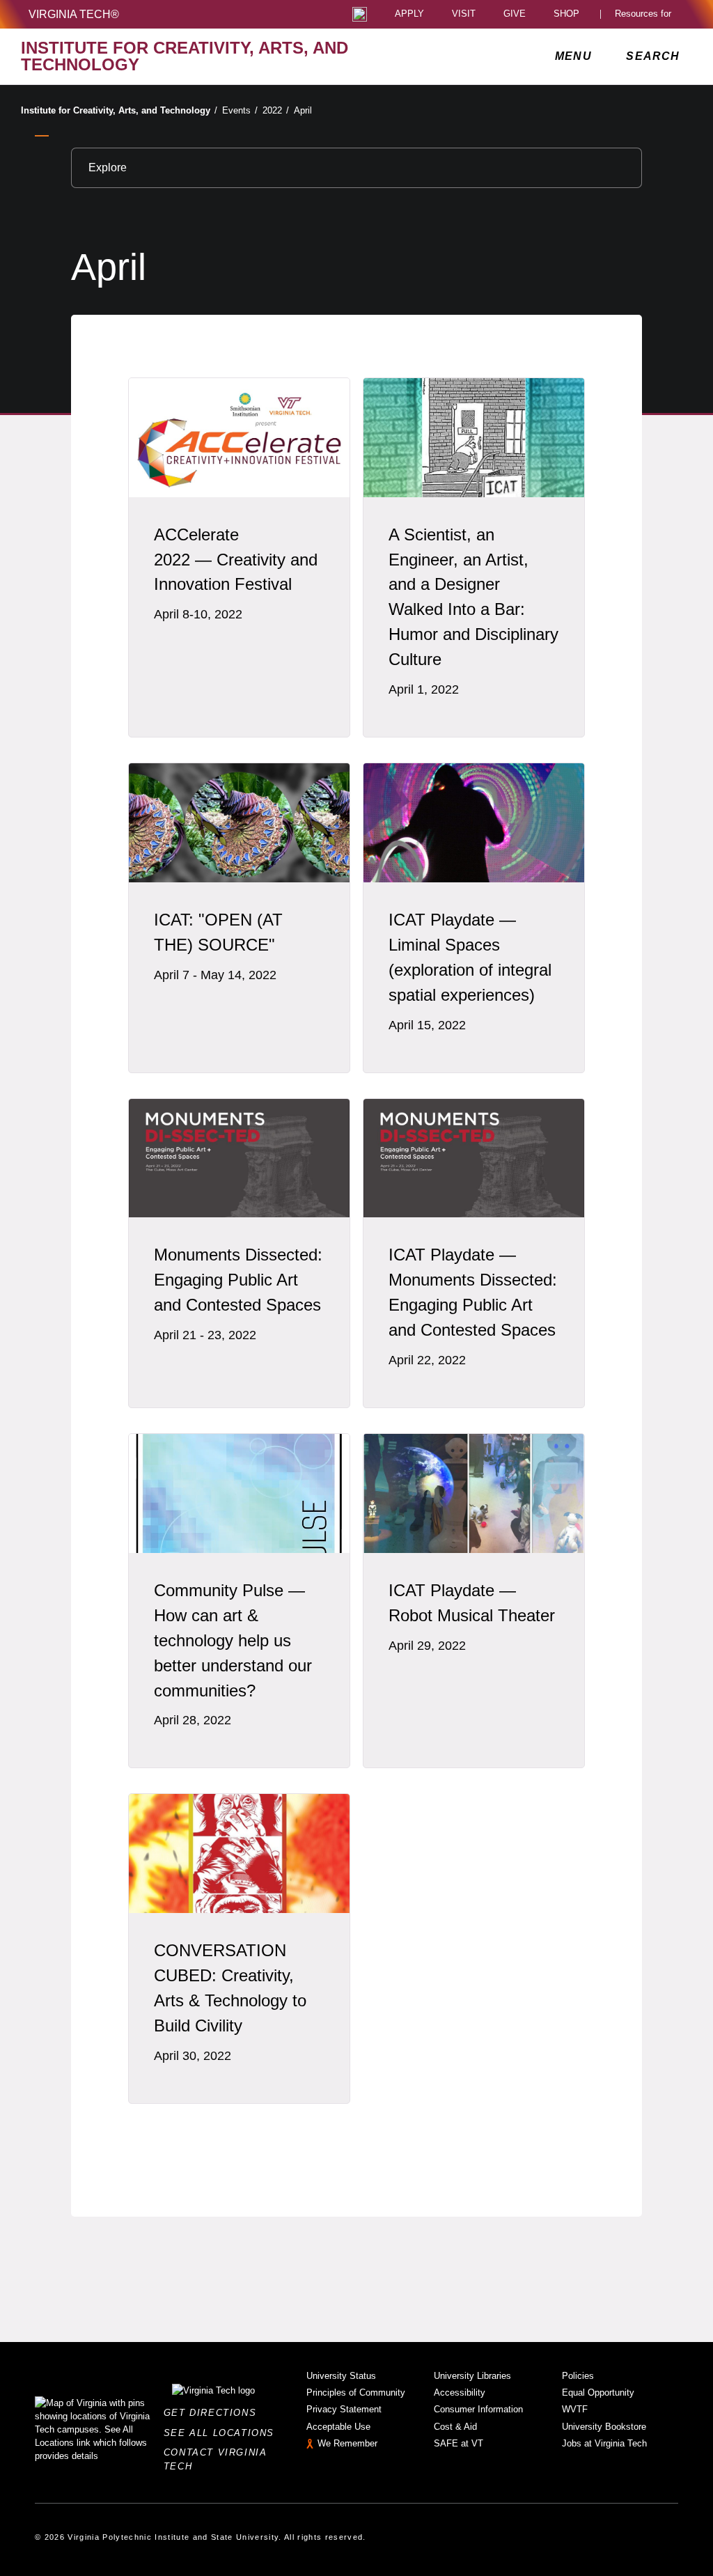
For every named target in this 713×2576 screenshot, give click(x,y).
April (303, 110)
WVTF (575, 2409)
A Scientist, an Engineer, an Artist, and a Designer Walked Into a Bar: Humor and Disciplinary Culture (473, 597)
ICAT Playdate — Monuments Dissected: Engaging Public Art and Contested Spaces (473, 1292)
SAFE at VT (459, 2443)
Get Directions (214, 2413)
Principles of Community (356, 2392)
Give (515, 14)
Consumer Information (478, 2409)
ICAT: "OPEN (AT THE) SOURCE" (218, 932)
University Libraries (472, 2376)
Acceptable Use (338, 2427)
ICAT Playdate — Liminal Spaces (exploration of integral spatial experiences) (470, 957)
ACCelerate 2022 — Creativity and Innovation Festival (236, 560)
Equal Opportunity (598, 2392)
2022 (276, 110)
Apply (409, 14)
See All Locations (223, 2433)
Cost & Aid (455, 2427)
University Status (341, 2376)
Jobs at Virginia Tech (604, 2443)
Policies (578, 2376)
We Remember (347, 2443)
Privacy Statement (344, 2409)
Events (240, 110)
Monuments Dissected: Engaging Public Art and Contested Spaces (238, 1280)
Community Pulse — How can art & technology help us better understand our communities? (233, 1640)
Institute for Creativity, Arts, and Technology (119, 110)
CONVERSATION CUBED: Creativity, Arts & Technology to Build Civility (230, 1988)
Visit (464, 14)
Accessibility (460, 2392)
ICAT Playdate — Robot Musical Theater (472, 1603)
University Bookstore (604, 2427)
